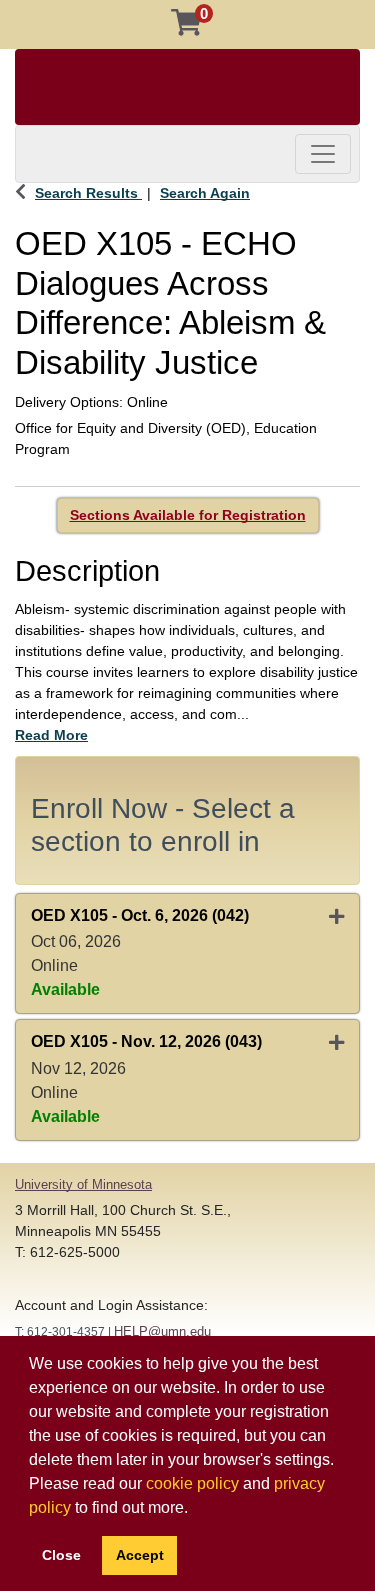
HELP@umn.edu (162, 1331)
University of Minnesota (83, 1184)
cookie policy (192, 1483)
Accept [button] (140, 1555)
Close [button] (61, 1555)
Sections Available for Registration (188, 515)
